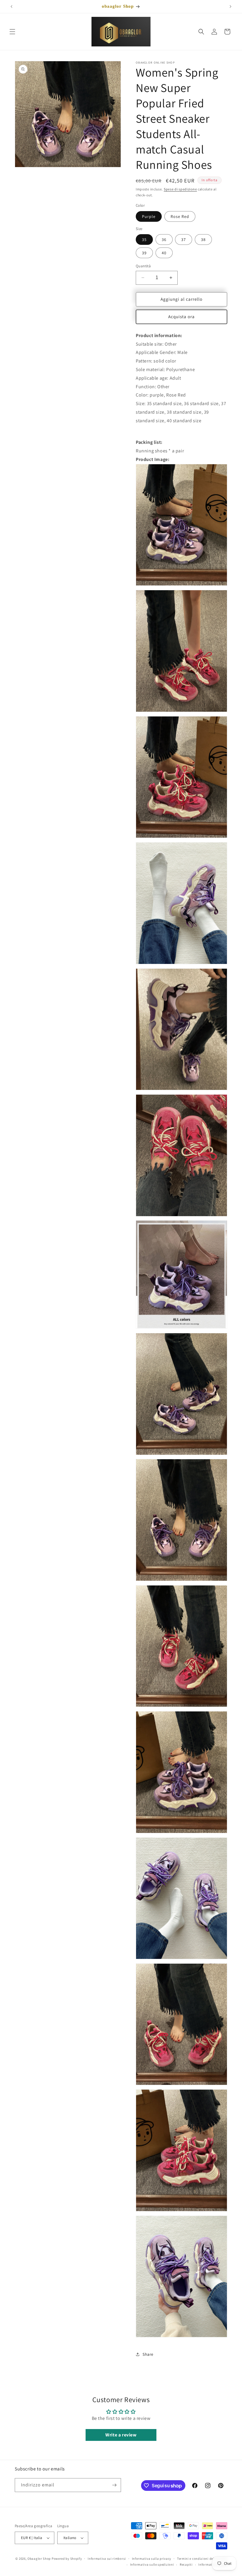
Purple (149, 216)
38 (203, 240)
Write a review (121, 2435)
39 (144, 253)
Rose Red (180, 216)
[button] (12, 32)
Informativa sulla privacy (152, 2559)
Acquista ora (181, 317)
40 (164, 253)
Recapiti (186, 2564)
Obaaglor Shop (39, 2559)
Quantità (143, 266)
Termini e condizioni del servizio (202, 2559)
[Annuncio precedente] (12, 7)
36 (164, 240)
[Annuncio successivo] (230, 7)
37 (184, 240)
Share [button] (148, 2354)
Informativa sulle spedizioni (152, 2564)
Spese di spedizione (180, 189)
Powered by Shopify (67, 2559)
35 (144, 240)
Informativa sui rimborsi (107, 2559)
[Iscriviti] (114, 2485)
